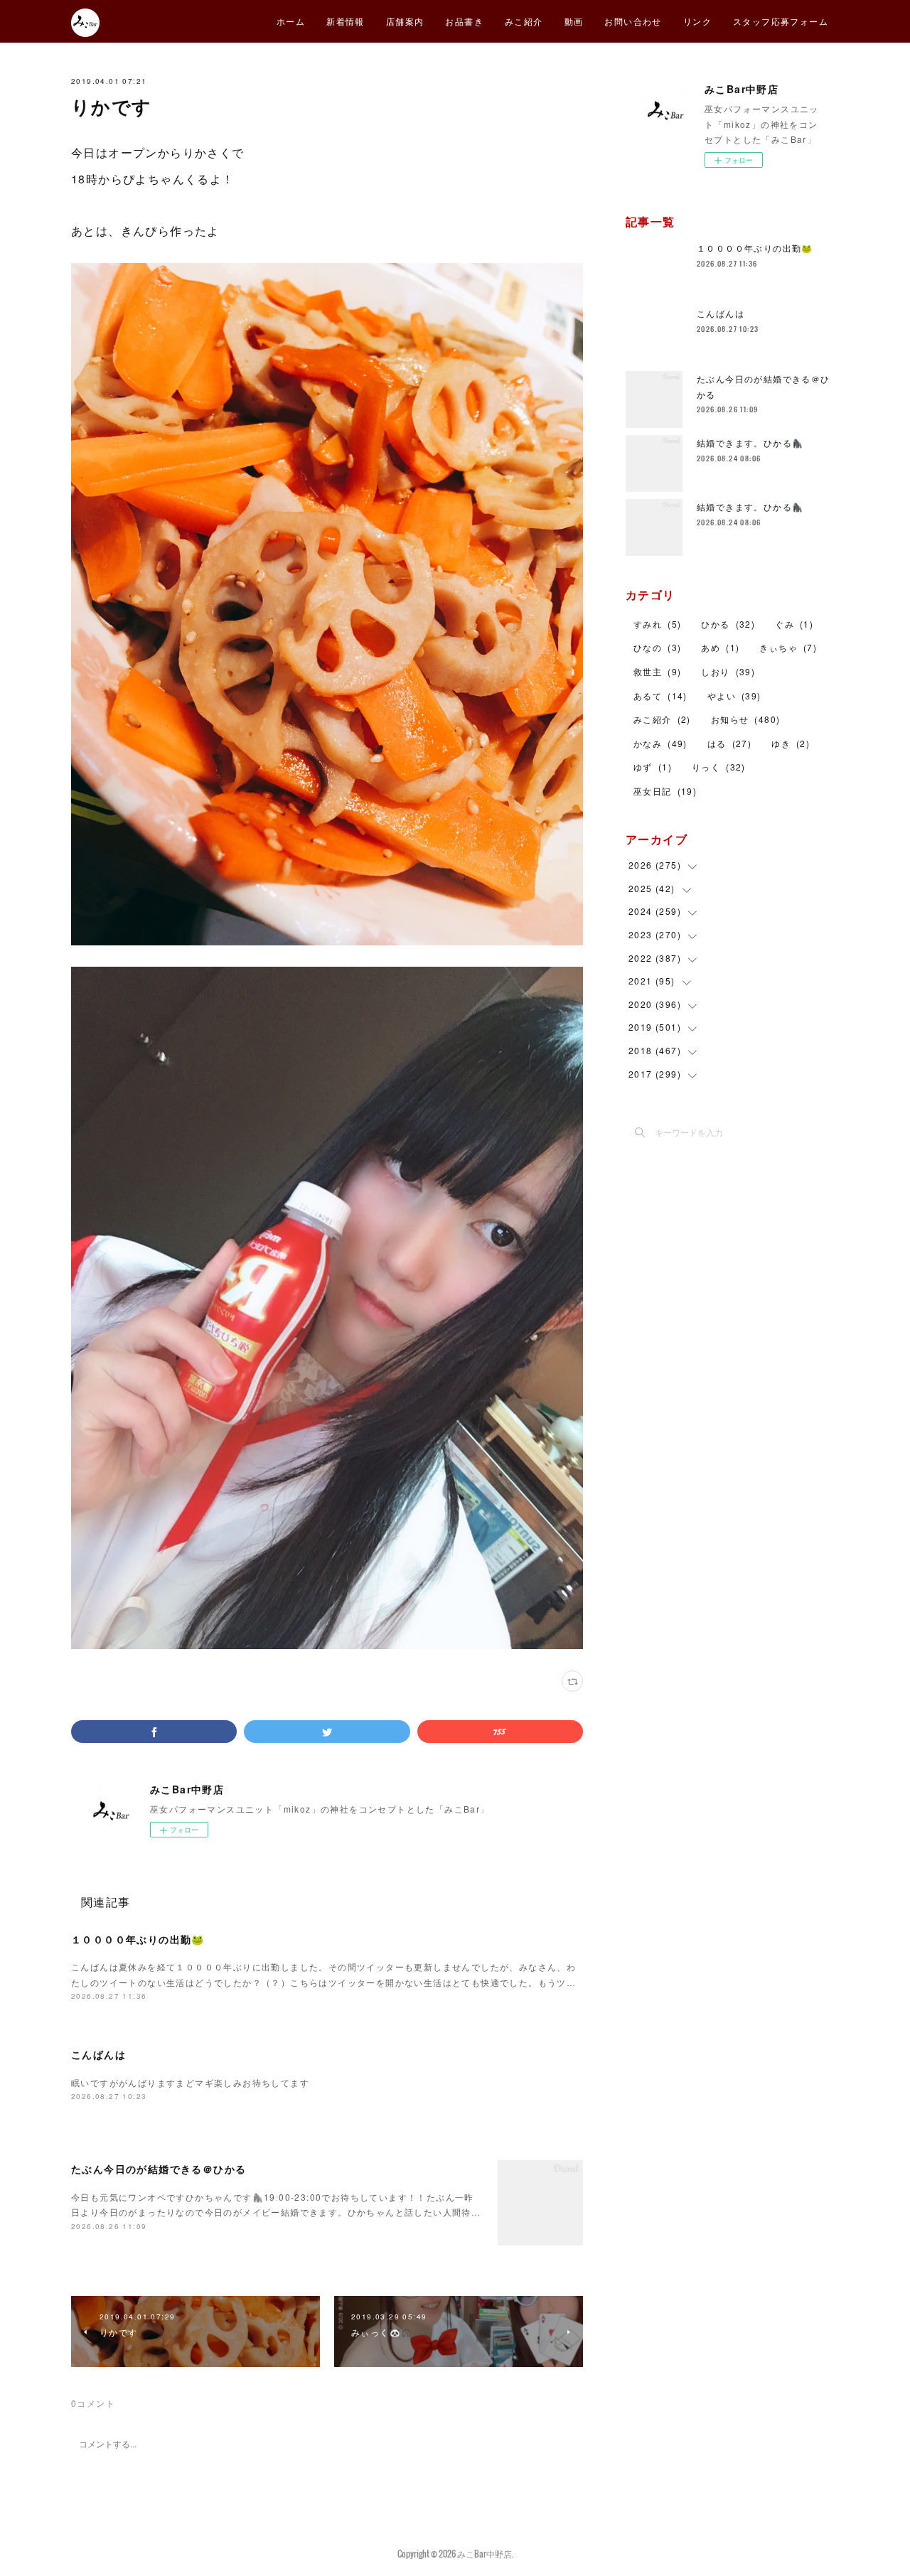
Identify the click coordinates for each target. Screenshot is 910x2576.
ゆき (791, 743)
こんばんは (98, 2054)
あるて (660, 696)
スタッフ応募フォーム (781, 21)
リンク (697, 21)
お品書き (464, 21)
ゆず (653, 767)
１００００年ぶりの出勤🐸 (138, 1939)
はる (729, 743)
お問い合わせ (633, 21)
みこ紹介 (524, 21)
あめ (720, 647)
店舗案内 (405, 21)
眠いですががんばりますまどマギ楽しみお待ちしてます (190, 2082)
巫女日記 (665, 791)
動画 (574, 21)
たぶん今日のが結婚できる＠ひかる (159, 2169)
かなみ (660, 743)
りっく (719, 767)
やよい (734, 696)
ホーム (291, 21)
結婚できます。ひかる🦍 (750, 442)
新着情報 (346, 21)
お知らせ (746, 719)
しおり (728, 671)
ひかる (728, 624)
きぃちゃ (788, 647)
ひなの (657, 647)
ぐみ (794, 624)
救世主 (657, 671)
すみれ (657, 624)
